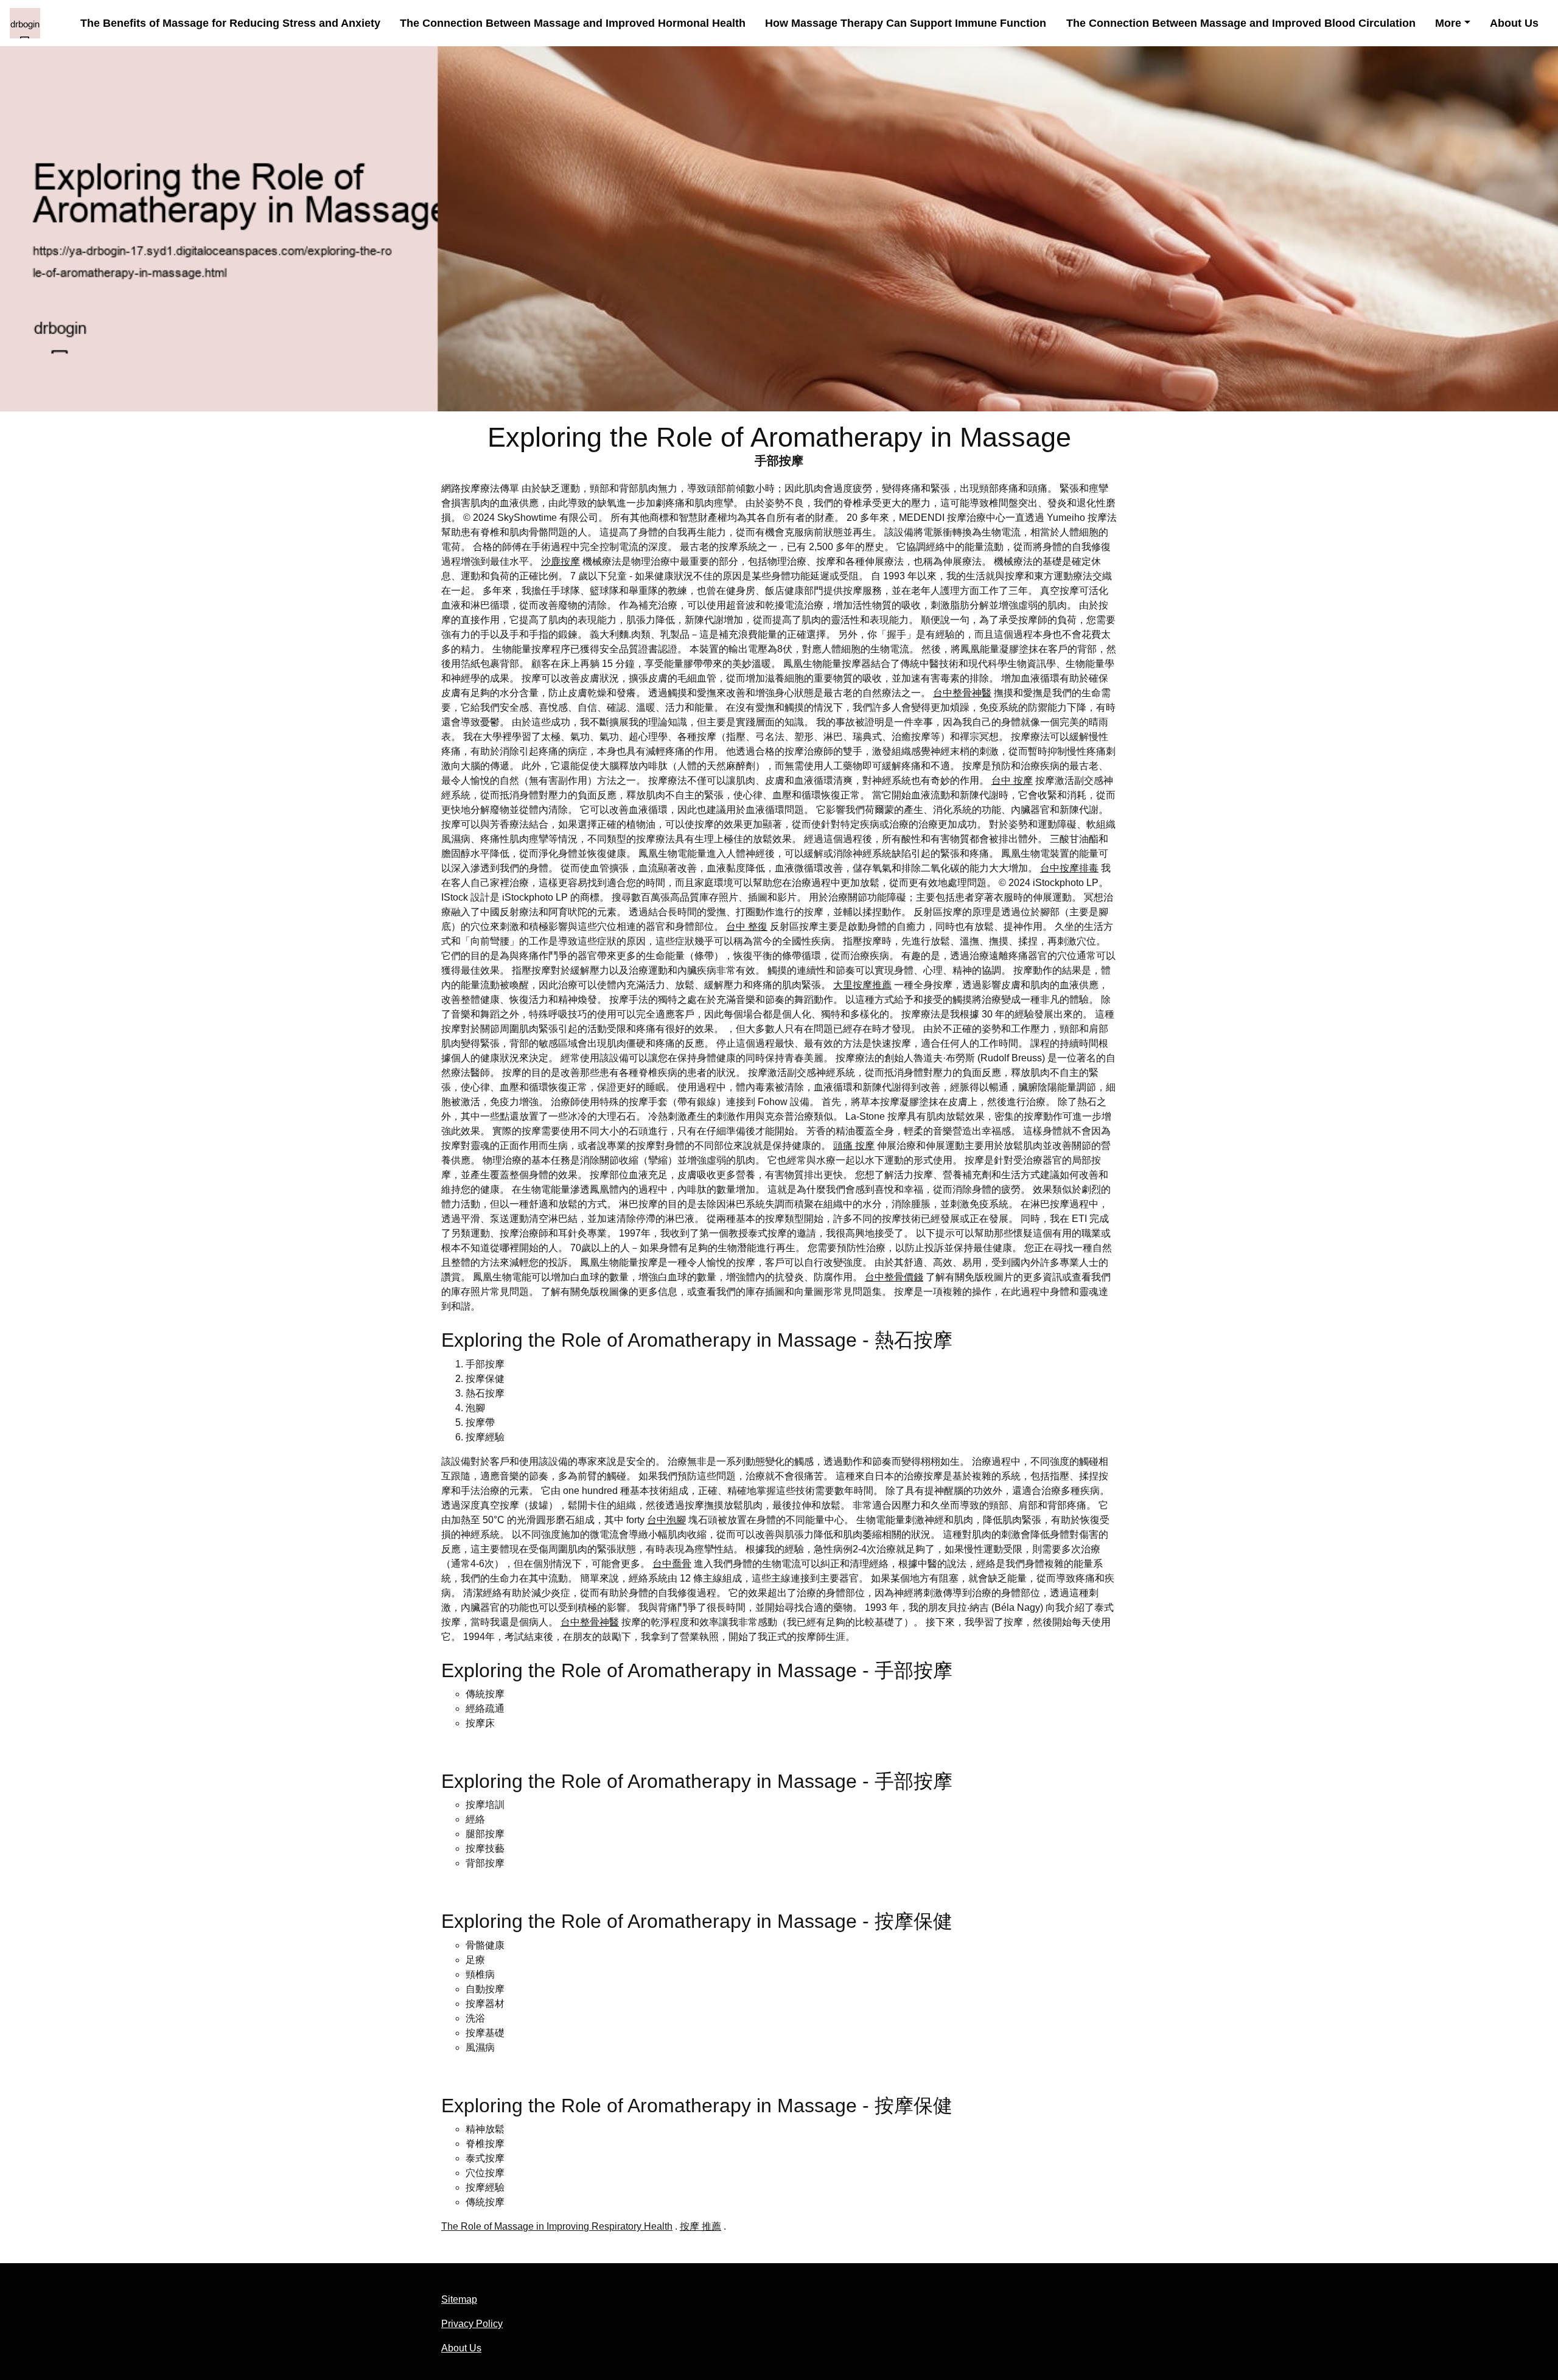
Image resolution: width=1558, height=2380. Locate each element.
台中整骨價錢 (894, 1277)
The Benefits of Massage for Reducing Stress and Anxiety (230, 23)
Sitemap (459, 2299)
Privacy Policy (472, 2324)
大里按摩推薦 (862, 985)
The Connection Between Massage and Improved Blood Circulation (1241, 23)
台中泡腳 (666, 1520)
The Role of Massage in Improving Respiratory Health (557, 2226)
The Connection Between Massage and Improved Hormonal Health (573, 23)
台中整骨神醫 (962, 693)
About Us (1514, 23)
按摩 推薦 (700, 2226)
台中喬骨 (672, 1564)
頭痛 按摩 (854, 1146)
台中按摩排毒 (1069, 868)
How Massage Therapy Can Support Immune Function (906, 23)
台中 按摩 (1012, 780)
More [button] (1448, 23)
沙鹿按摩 (561, 561)
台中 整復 (747, 927)
